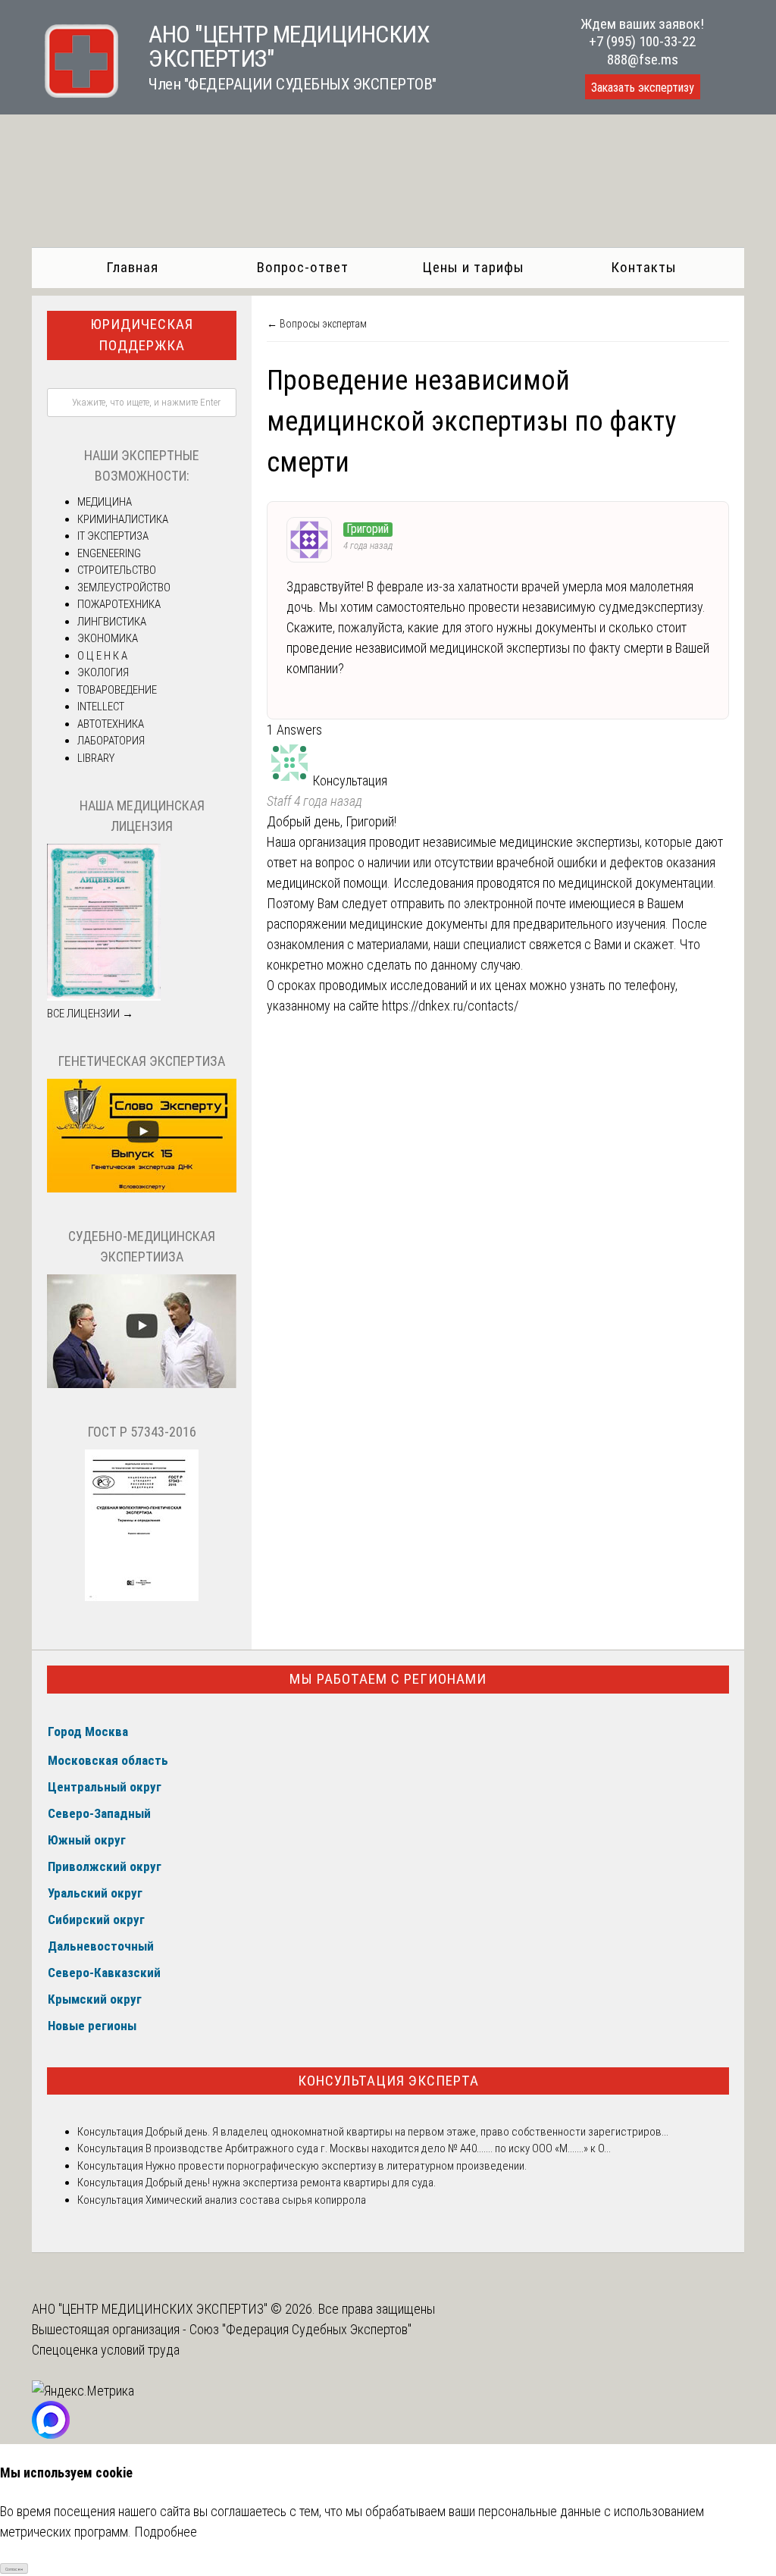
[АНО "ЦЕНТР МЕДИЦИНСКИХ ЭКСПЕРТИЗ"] (75, 93)
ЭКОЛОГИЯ (103, 672)
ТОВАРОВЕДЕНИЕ (117, 690)
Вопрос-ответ (303, 267)
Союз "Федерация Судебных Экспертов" (300, 2329)
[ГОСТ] (142, 1597)
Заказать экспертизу (643, 88)
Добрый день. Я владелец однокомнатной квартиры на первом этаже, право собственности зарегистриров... (406, 2132)
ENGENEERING (109, 553)
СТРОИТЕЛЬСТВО (117, 570)
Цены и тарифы (473, 267)
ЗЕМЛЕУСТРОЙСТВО (124, 588)
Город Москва (88, 1731)
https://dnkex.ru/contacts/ (450, 1006)
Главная (132, 267)
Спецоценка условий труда (106, 2350)
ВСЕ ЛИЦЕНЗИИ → (90, 1014)
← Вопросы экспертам (317, 324)
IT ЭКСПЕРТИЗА (113, 536)
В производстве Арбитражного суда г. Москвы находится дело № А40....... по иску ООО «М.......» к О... (377, 2148)
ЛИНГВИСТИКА (112, 622)
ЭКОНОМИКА (108, 638)
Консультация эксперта (388, 2081)
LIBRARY (96, 758)
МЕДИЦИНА (105, 502)
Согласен (14, 2569)
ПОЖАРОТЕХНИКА (119, 604)
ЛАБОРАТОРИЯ (111, 741)
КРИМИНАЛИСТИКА (123, 519)
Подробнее (166, 2532)
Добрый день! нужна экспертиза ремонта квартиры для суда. (291, 2183)
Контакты (644, 267)
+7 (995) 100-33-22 (642, 41)
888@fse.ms (643, 60)
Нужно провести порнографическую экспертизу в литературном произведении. (335, 2166)
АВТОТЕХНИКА (111, 724)
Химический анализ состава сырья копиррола (255, 2200)
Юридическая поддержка (142, 335)
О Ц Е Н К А (102, 656)
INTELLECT (101, 707)
